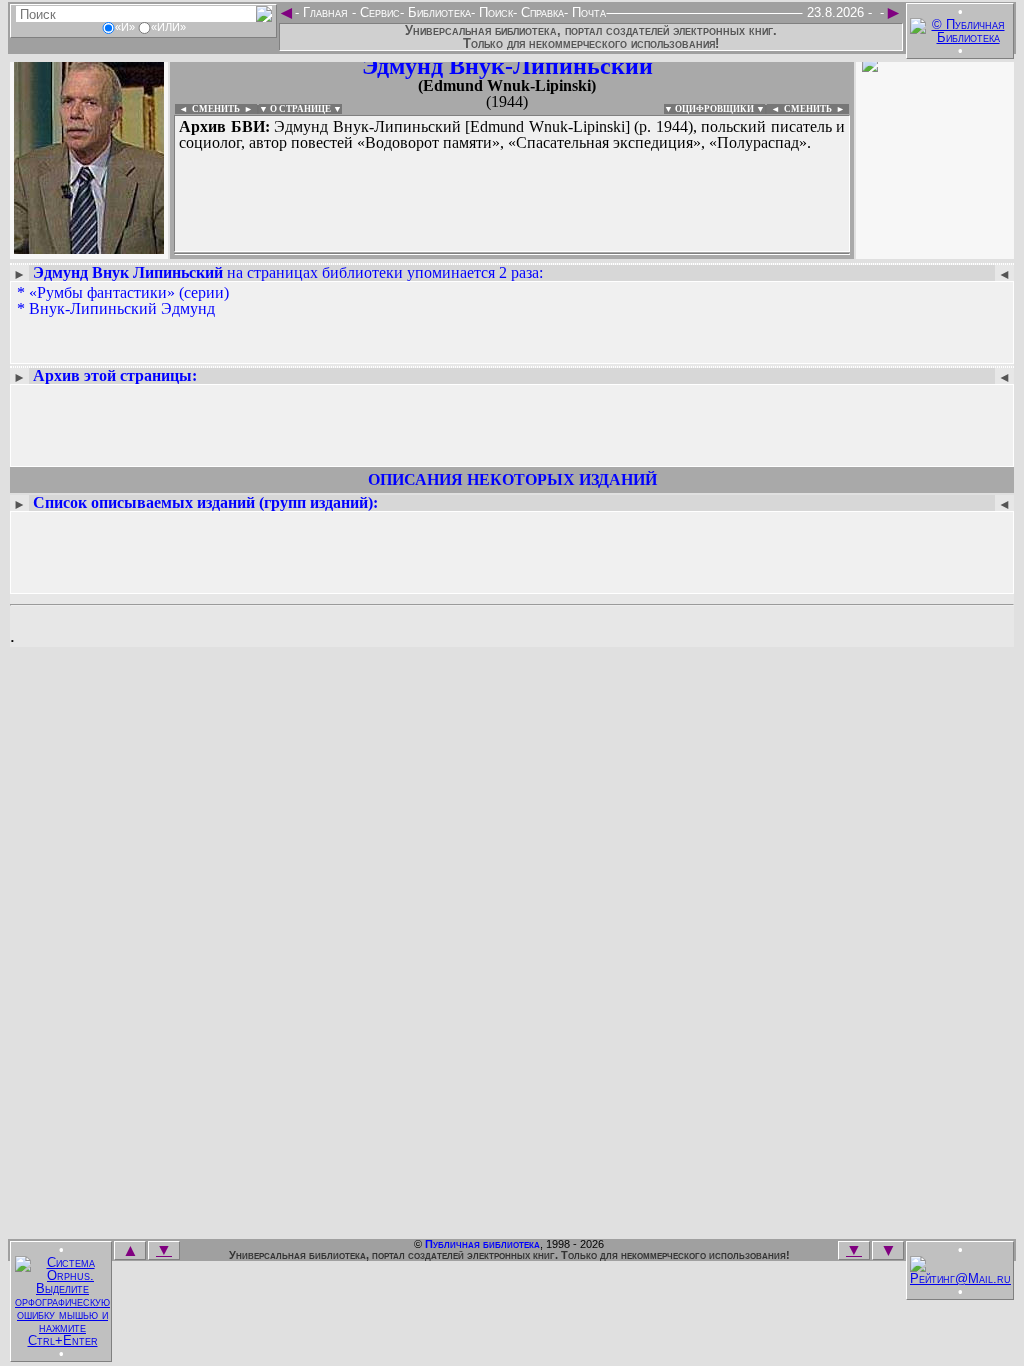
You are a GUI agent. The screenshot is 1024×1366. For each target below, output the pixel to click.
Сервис (378, 12)
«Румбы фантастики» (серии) (129, 292)
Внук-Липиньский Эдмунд (122, 308)
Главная (325, 12)
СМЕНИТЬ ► (816, 109)
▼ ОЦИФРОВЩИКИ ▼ (714, 109)
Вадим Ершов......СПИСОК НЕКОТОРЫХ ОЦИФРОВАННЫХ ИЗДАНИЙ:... (512, 254)
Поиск (494, 12)
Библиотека (437, 12)
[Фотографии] (89, 247)
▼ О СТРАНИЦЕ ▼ (300, 109)
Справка (540, 12)
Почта (587, 12)
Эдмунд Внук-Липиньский (507, 66)
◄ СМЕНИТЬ (207, 109)
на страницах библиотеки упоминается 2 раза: (288, 272)
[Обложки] (935, 247)
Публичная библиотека (482, 1244)
